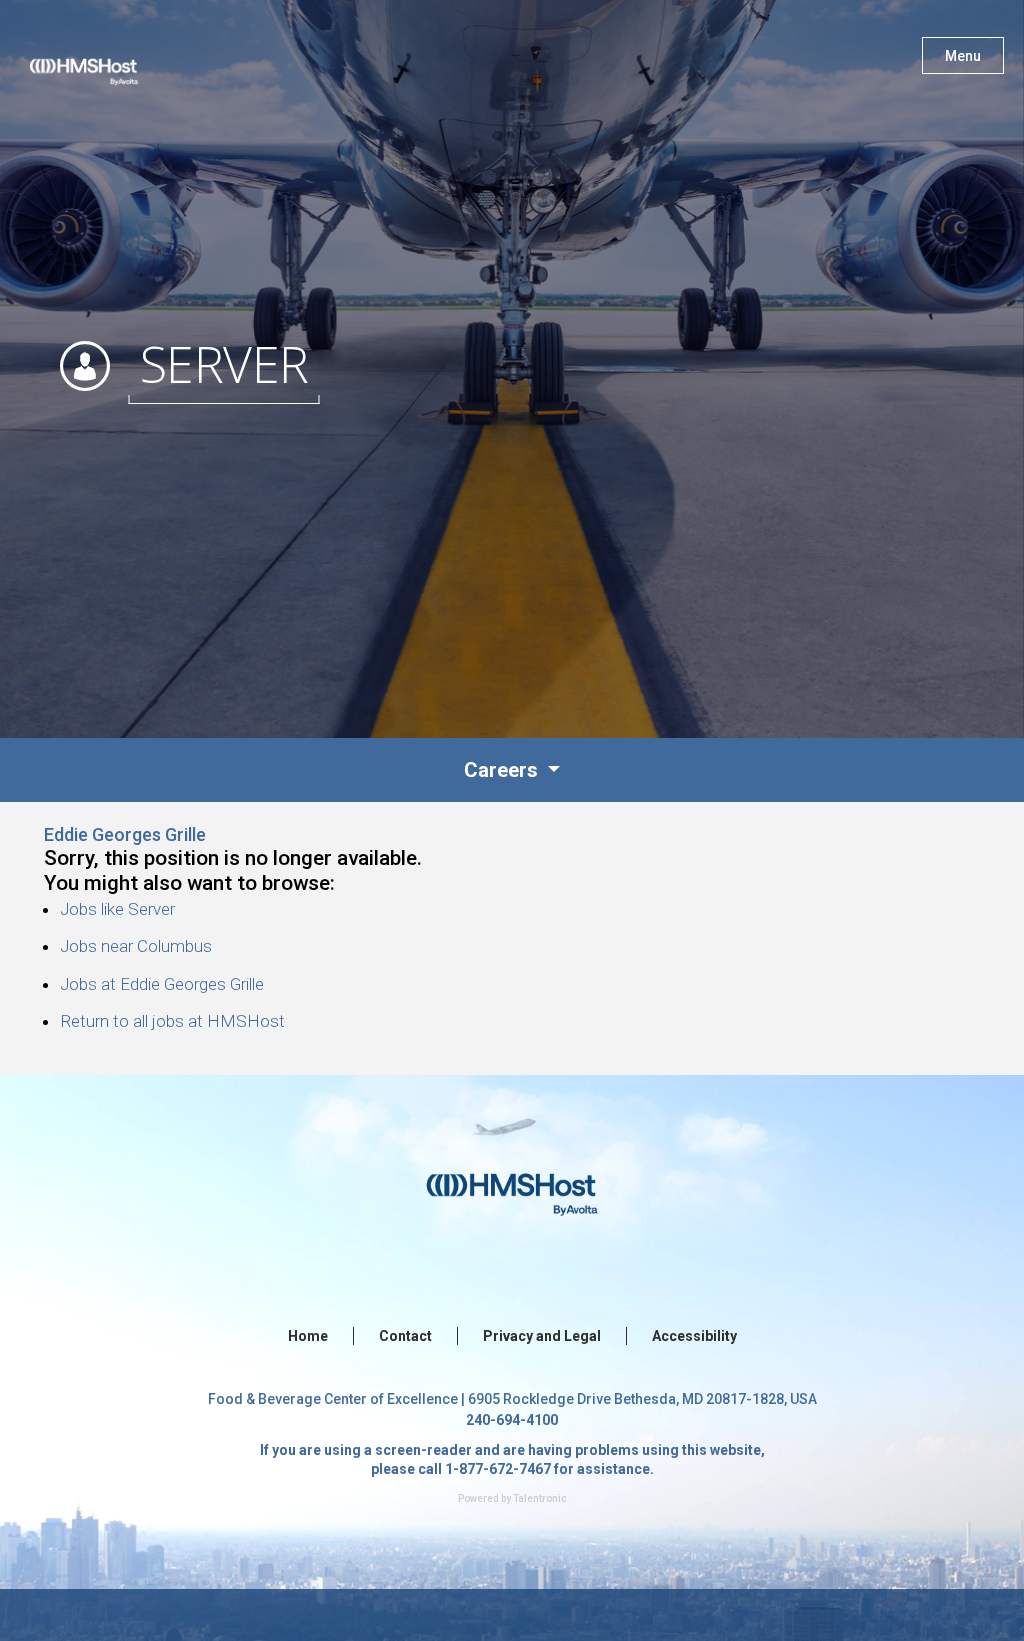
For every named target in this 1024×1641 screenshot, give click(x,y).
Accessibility (694, 1336)
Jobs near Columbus (136, 946)
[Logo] (103, 60)
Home (308, 1336)
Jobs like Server (117, 909)
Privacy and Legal (542, 1336)
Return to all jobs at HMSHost (172, 1021)
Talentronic (540, 1498)
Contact (405, 1336)
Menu (963, 56)
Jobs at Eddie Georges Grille (162, 984)
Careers (503, 770)
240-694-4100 (512, 1420)
